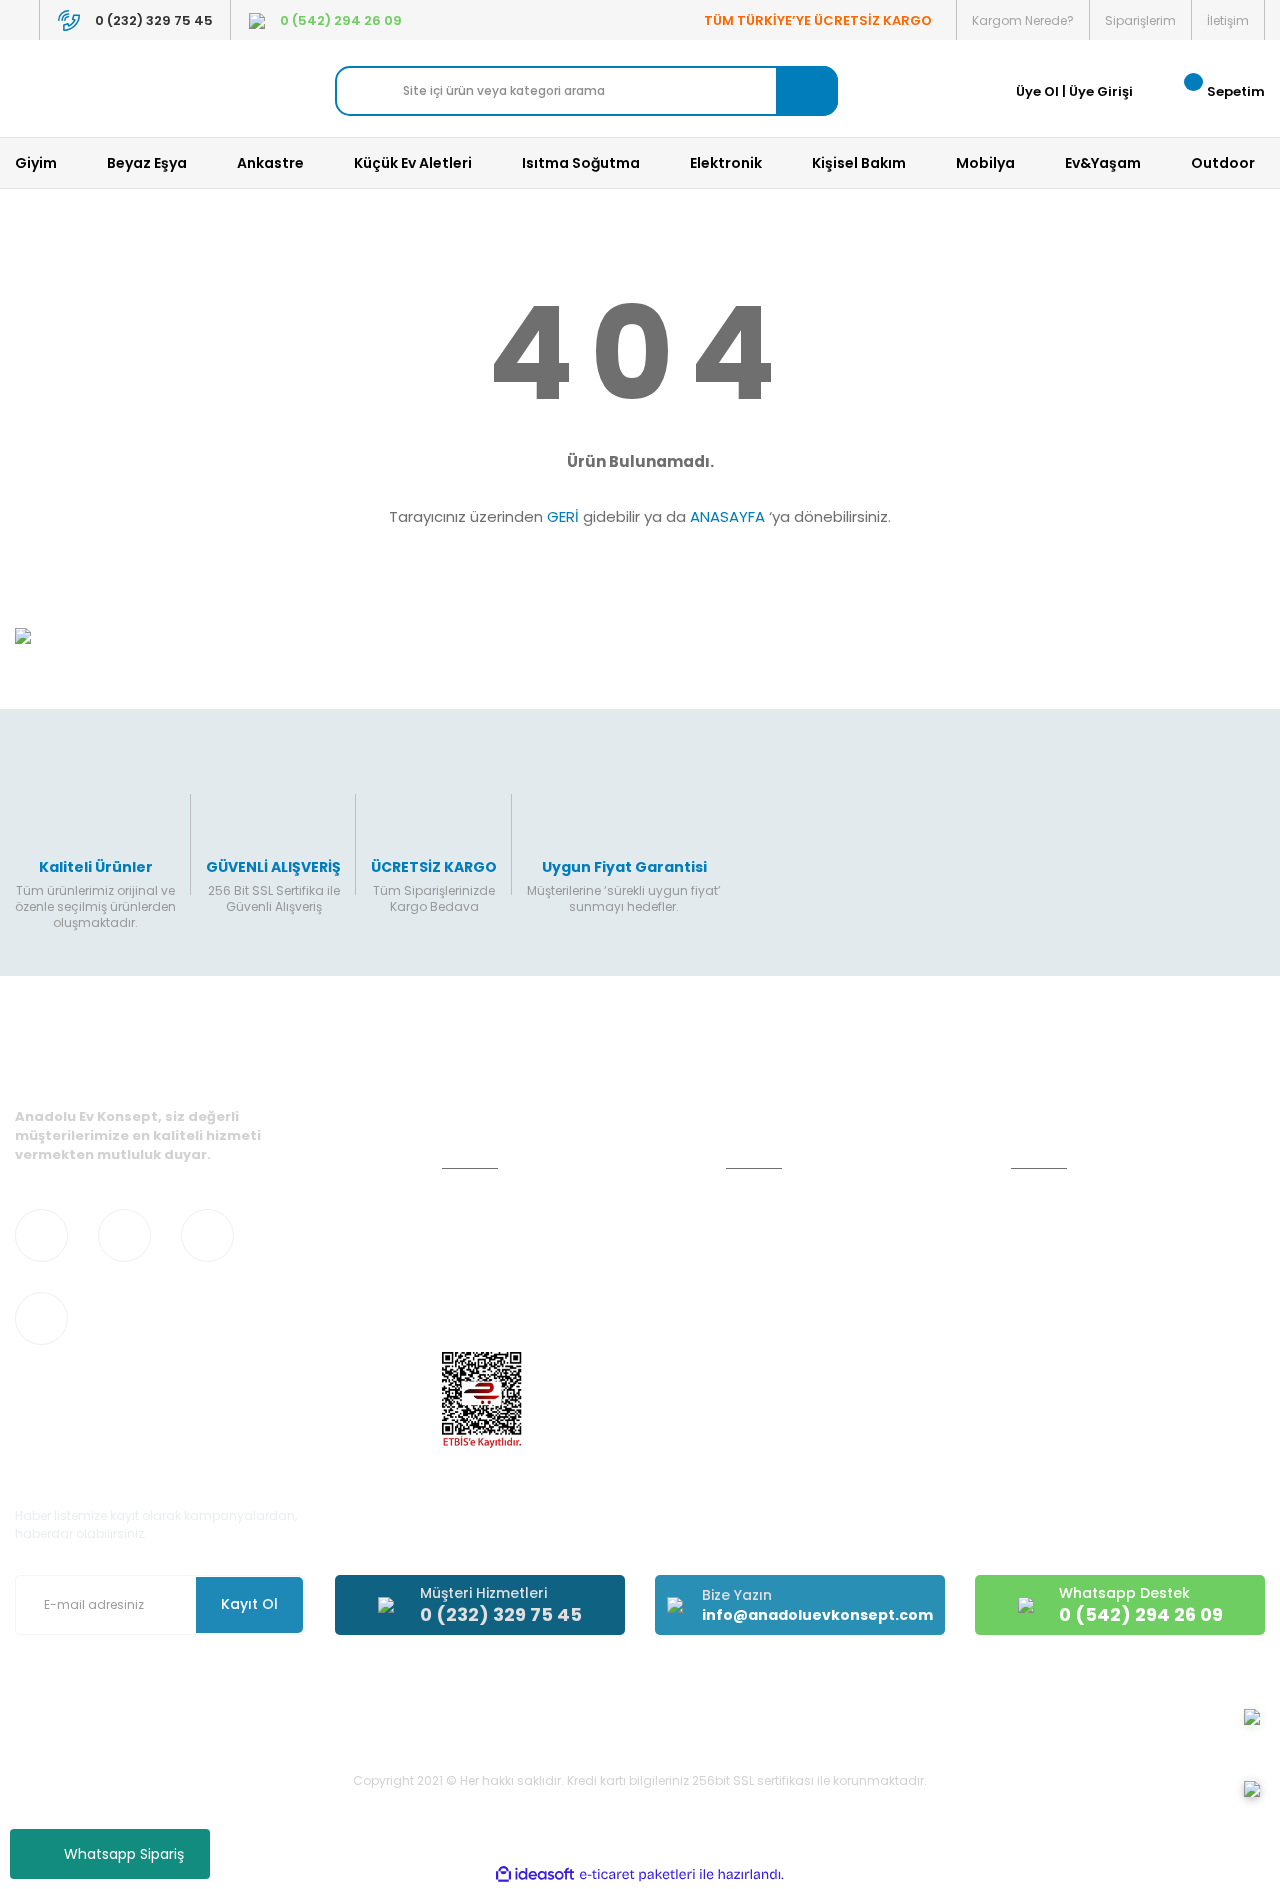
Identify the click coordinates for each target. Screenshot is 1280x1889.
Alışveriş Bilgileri (777, 1199)
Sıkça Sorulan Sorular (1080, 1306)
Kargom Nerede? (1023, 20)
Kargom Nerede (779, 1377)
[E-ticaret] (637, 1874)
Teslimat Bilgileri (778, 1306)
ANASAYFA (727, 516)
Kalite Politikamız (496, 1199)
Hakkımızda (1049, 1341)
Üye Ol (1037, 91)
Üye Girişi (1101, 91)
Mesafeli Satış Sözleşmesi (809, 1235)
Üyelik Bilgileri (1054, 1235)
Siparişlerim (1140, 20)
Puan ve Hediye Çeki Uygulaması (1117, 1270)
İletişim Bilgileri (1058, 1199)
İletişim (1228, 20)
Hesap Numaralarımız (513, 1270)
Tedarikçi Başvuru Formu (521, 1341)
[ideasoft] (535, 1874)
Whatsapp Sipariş (124, 1854)
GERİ (563, 516)
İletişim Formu (486, 1306)
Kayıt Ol (249, 1604)
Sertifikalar (476, 1235)
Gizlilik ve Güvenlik (784, 1341)
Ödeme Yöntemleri (788, 1270)
